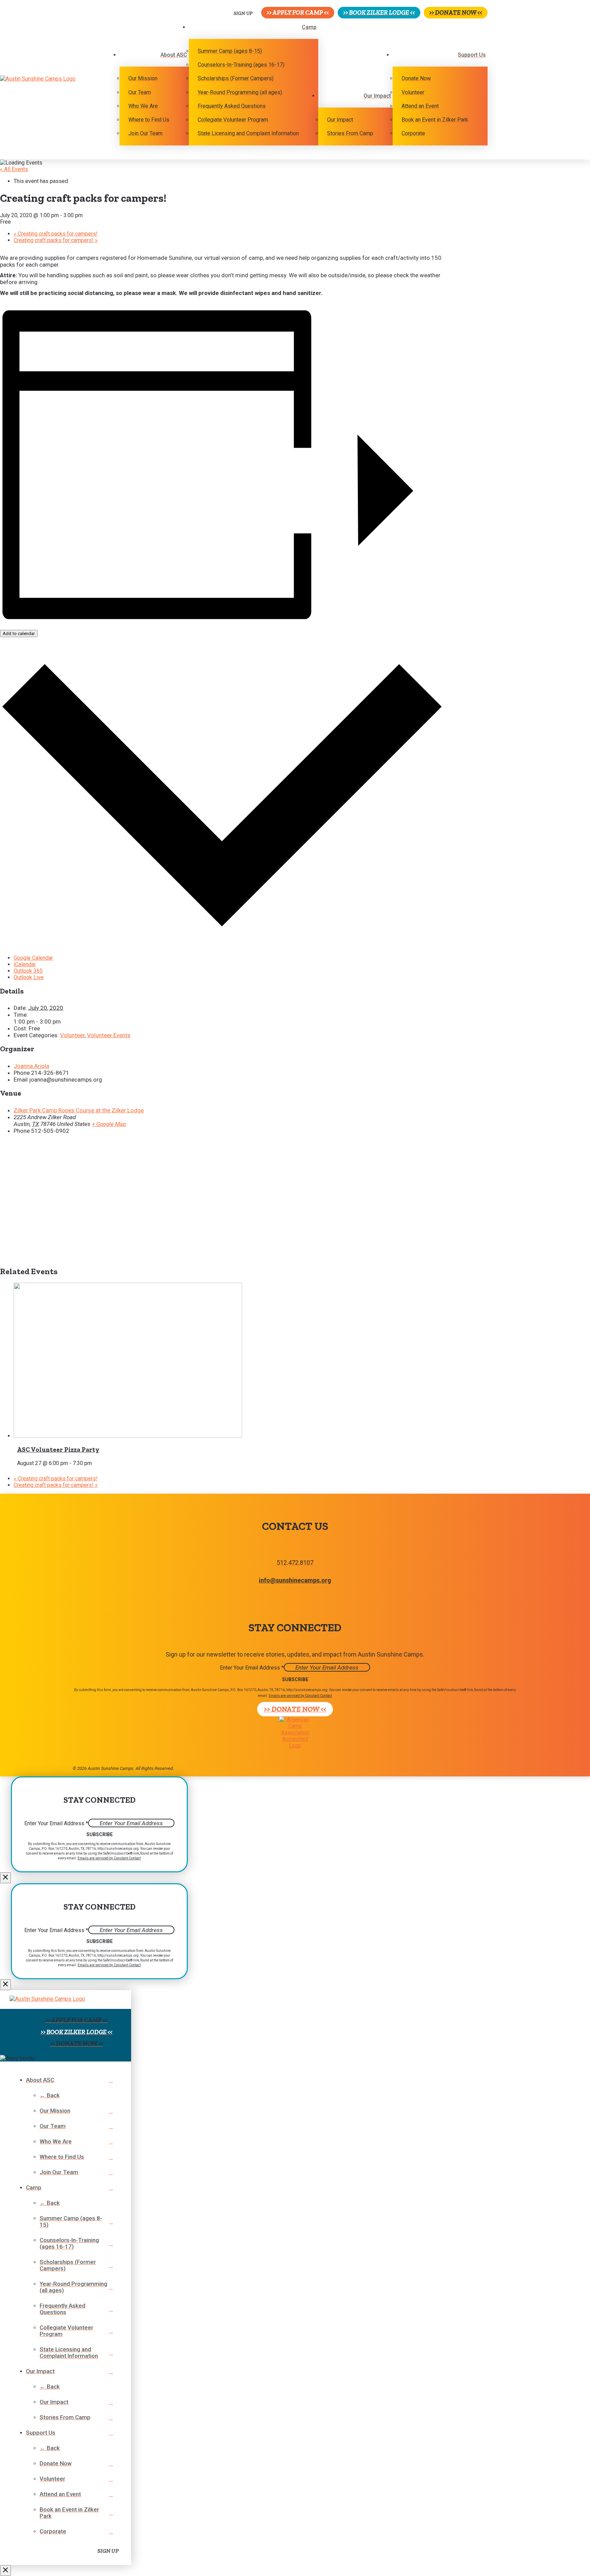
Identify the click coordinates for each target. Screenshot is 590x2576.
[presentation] (128, 1436)
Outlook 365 (28, 971)
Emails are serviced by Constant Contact (300, 1696)
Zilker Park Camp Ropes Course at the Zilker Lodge (79, 1110)
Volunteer (72, 1035)
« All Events (14, 169)
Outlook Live (29, 977)
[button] (239, 13)
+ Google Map (109, 1124)
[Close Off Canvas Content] (5, 2571)
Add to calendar (19, 634)
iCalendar (25, 964)
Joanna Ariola (31, 1066)
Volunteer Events (109, 1035)
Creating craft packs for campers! (56, 234)
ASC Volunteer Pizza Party (58, 1449)
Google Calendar (33, 958)
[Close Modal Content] (5, 1878)
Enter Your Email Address (252, 1668)
